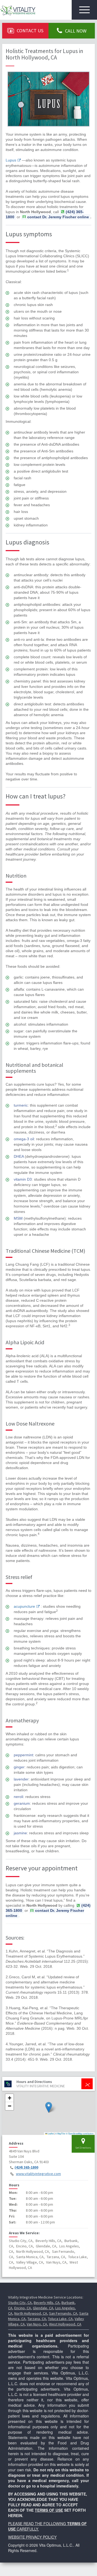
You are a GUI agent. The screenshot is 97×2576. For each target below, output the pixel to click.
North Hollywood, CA (31, 2313)
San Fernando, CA (63, 2313)
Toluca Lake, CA (60, 2319)
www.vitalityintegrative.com (38, 2174)
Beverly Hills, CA (47, 2303)
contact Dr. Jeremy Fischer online (58, 217)
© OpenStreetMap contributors (80, 2133)
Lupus (11, 160)
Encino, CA (23, 2308)
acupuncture (24, 1606)
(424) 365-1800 (26, 2167)
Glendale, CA (43, 2308)
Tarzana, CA (37, 2319)
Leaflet (50, 2133)
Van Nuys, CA (37, 2324)
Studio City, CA (20, 2303)
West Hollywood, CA (65, 2324)
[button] (49, 2107)
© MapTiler (60, 2133)
